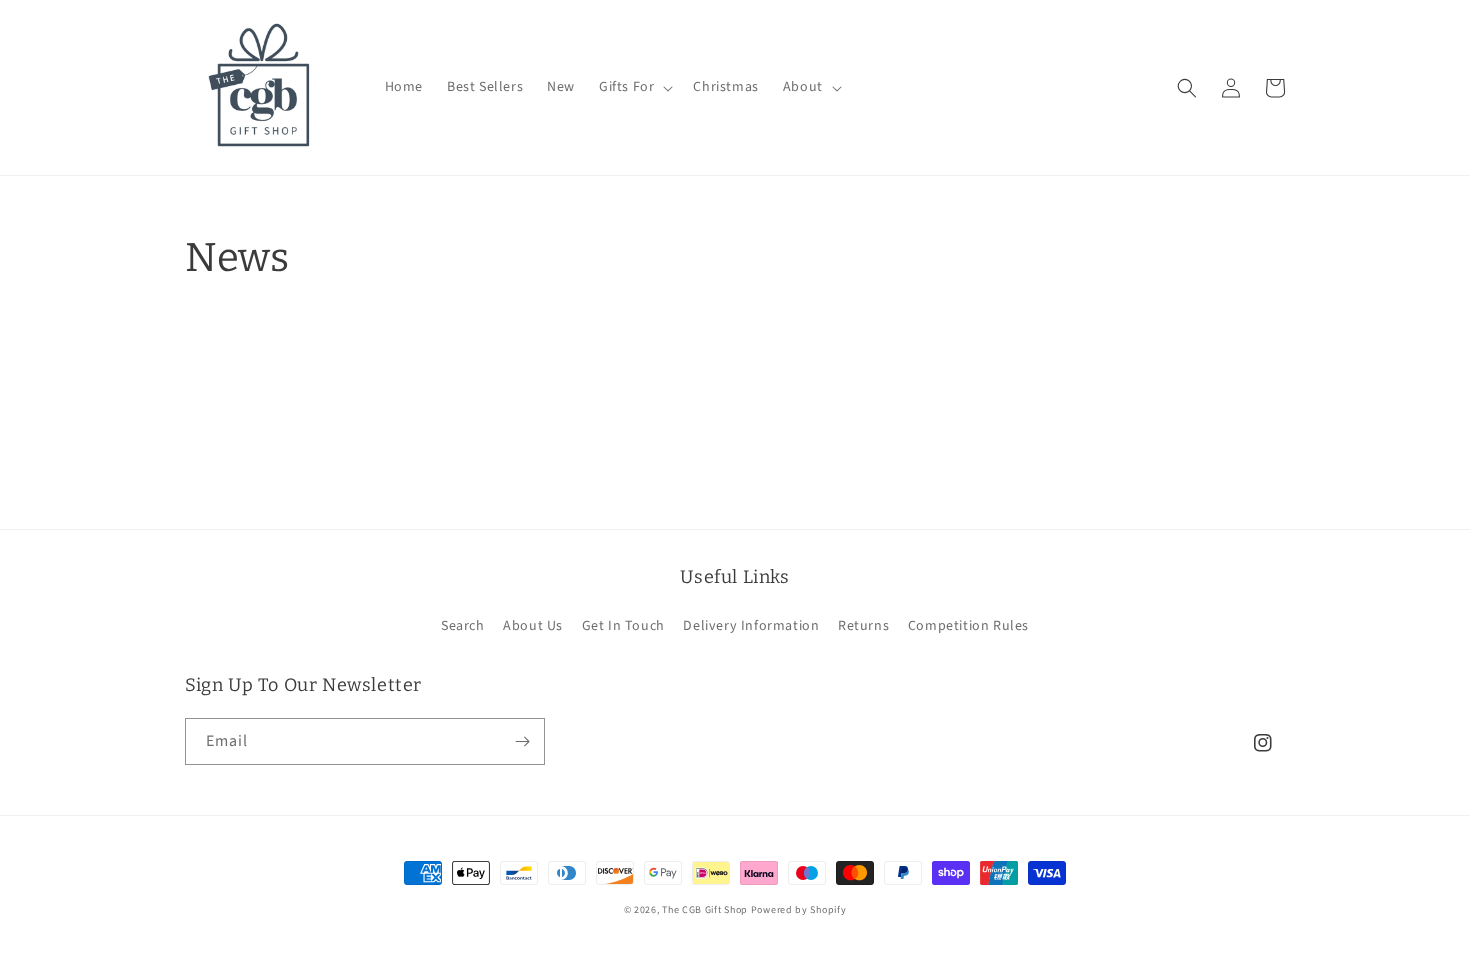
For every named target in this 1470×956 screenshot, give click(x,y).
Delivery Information (751, 626)
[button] (634, 87)
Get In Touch (623, 626)
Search (463, 626)
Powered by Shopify (799, 910)
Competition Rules (968, 626)
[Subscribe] (522, 741)
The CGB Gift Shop (705, 910)
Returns (863, 626)
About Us (533, 626)
